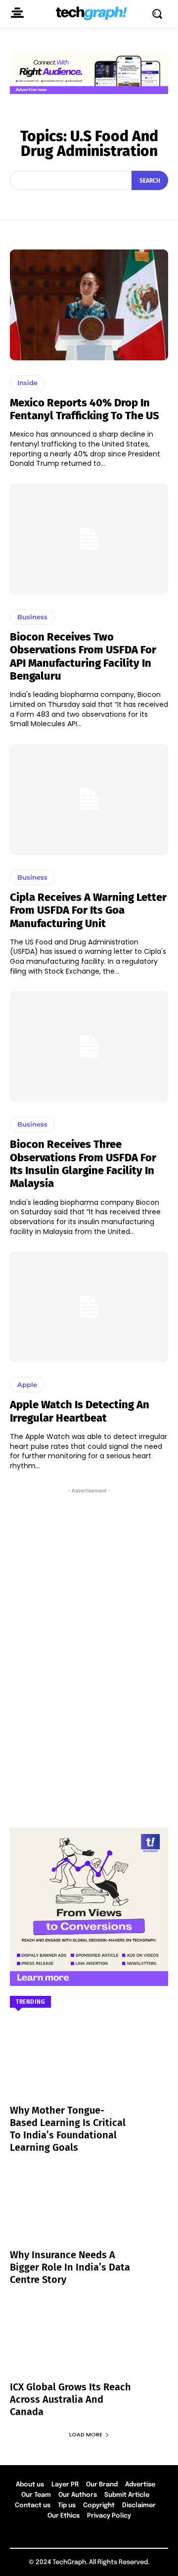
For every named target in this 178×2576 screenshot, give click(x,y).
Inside (27, 383)
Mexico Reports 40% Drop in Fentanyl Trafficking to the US (85, 409)
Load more (86, 2434)
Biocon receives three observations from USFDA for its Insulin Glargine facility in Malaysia (83, 1164)
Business (32, 617)
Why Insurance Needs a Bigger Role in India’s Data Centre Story (70, 2267)
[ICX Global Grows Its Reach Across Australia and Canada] (89, 2346)
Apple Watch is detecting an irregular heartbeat (80, 1411)
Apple (27, 1385)
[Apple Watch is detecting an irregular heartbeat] (89, 1307)
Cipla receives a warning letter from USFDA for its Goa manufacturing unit (88, 910)
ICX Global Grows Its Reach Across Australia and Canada (70, 2399)
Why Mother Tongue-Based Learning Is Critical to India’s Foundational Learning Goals (68, 2129)
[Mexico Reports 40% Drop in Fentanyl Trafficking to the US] (89, 305)
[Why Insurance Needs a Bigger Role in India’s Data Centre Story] (89, 2214)
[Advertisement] (89, 1538)
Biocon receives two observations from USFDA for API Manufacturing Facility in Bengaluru (83, 656)
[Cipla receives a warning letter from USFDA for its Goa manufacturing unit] (89, 799)
